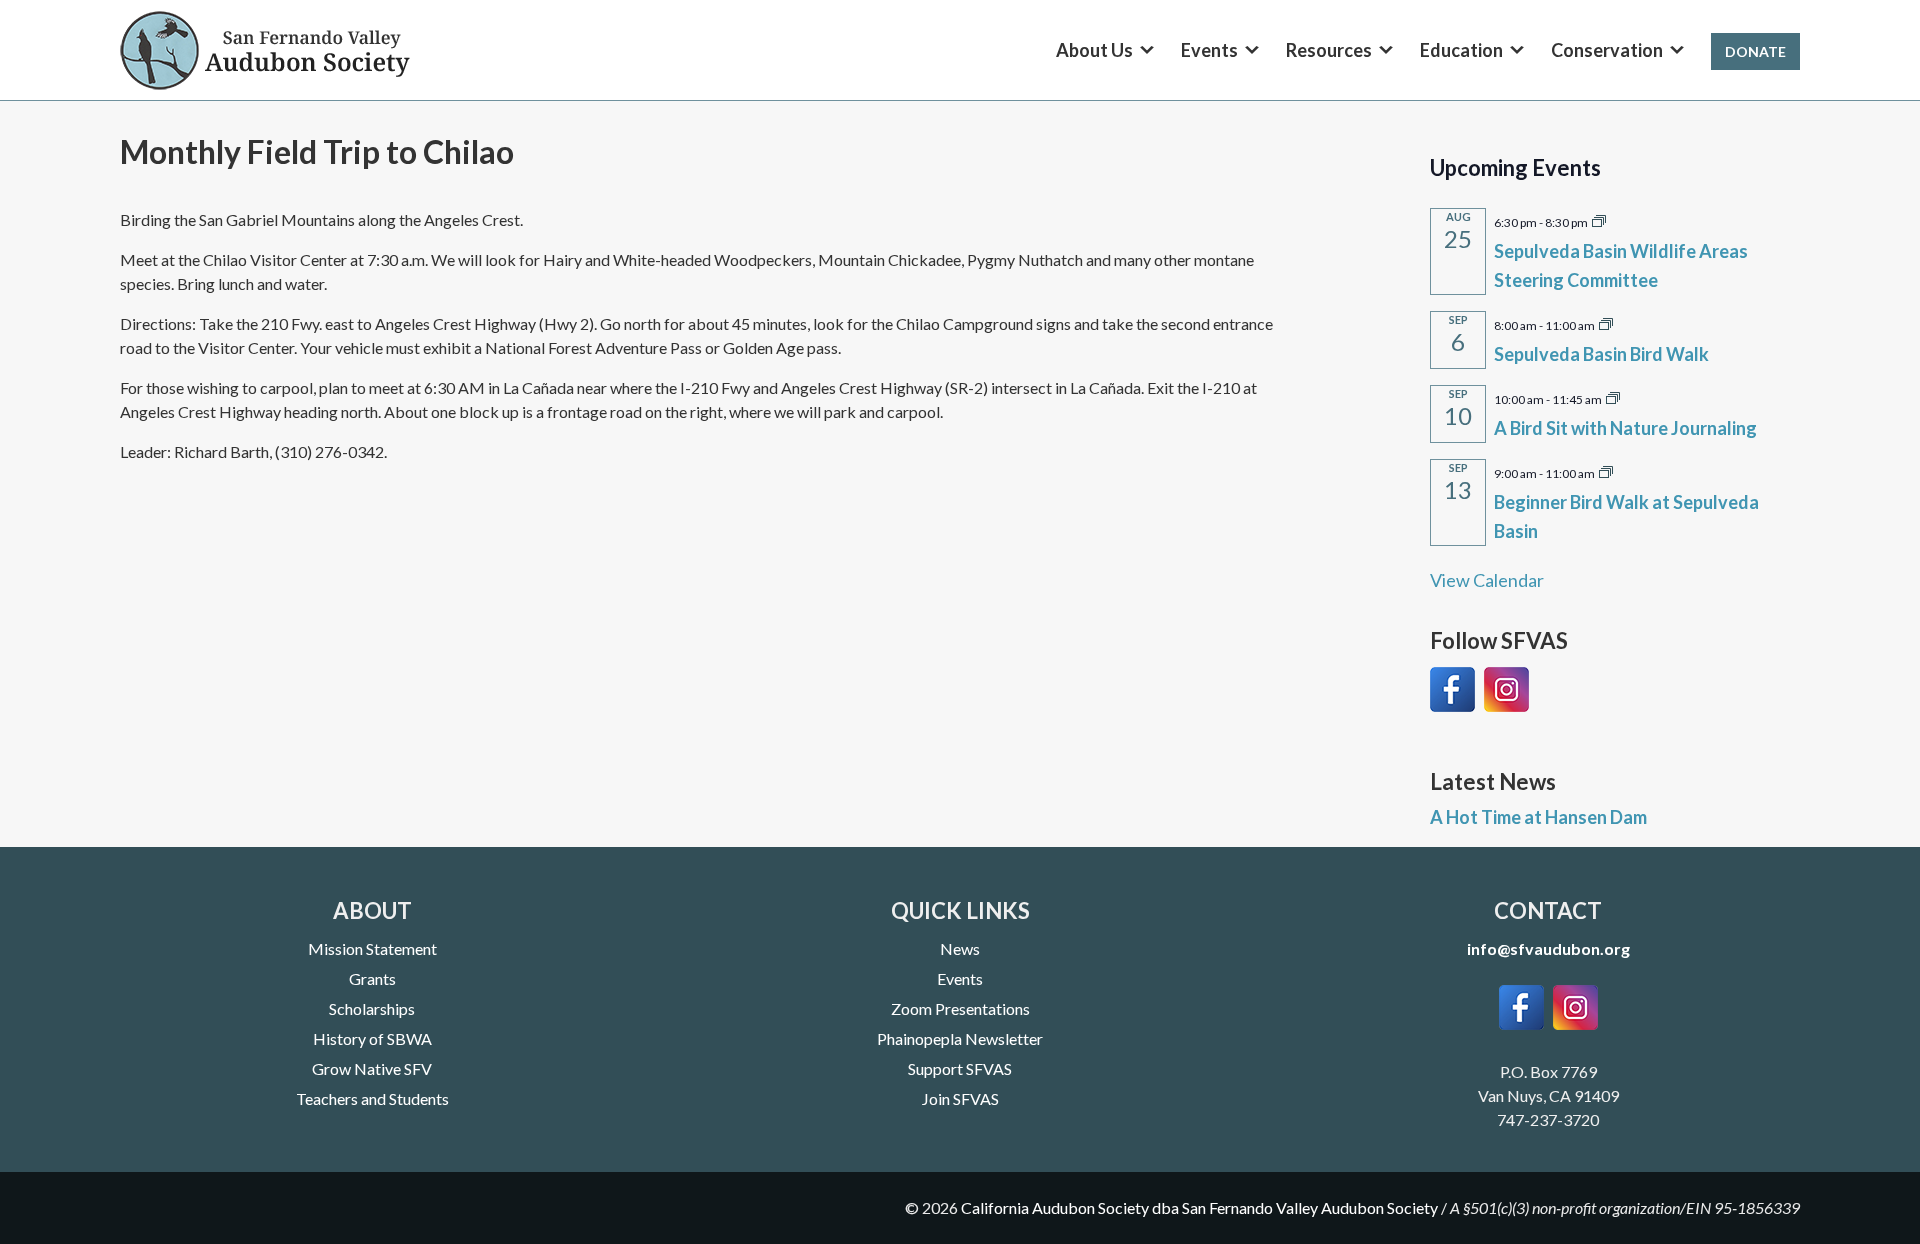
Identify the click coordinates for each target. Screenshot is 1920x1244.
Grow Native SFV (372, 1068)
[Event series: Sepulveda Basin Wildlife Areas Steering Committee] (1599, 220)
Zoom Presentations (960, 1008)
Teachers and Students (372, 1098)
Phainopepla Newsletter (960, 1038)
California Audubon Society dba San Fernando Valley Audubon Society (1199, 1207)
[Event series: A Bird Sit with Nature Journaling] (1613, 397)
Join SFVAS (960, 1098)
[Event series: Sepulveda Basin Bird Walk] (1606, 323)
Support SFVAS (960, 1068)
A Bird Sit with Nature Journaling (1625, 428)
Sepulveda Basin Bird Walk (1601, 354)
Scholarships (372, 1008)
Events (960, 978)
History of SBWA (372, 1038)
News (960, 948)
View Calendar (1487, 580)
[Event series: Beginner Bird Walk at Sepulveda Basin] (1606, 471)
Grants (372, 978)
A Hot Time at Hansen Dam (1538, 817)
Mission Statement (372, 948)
